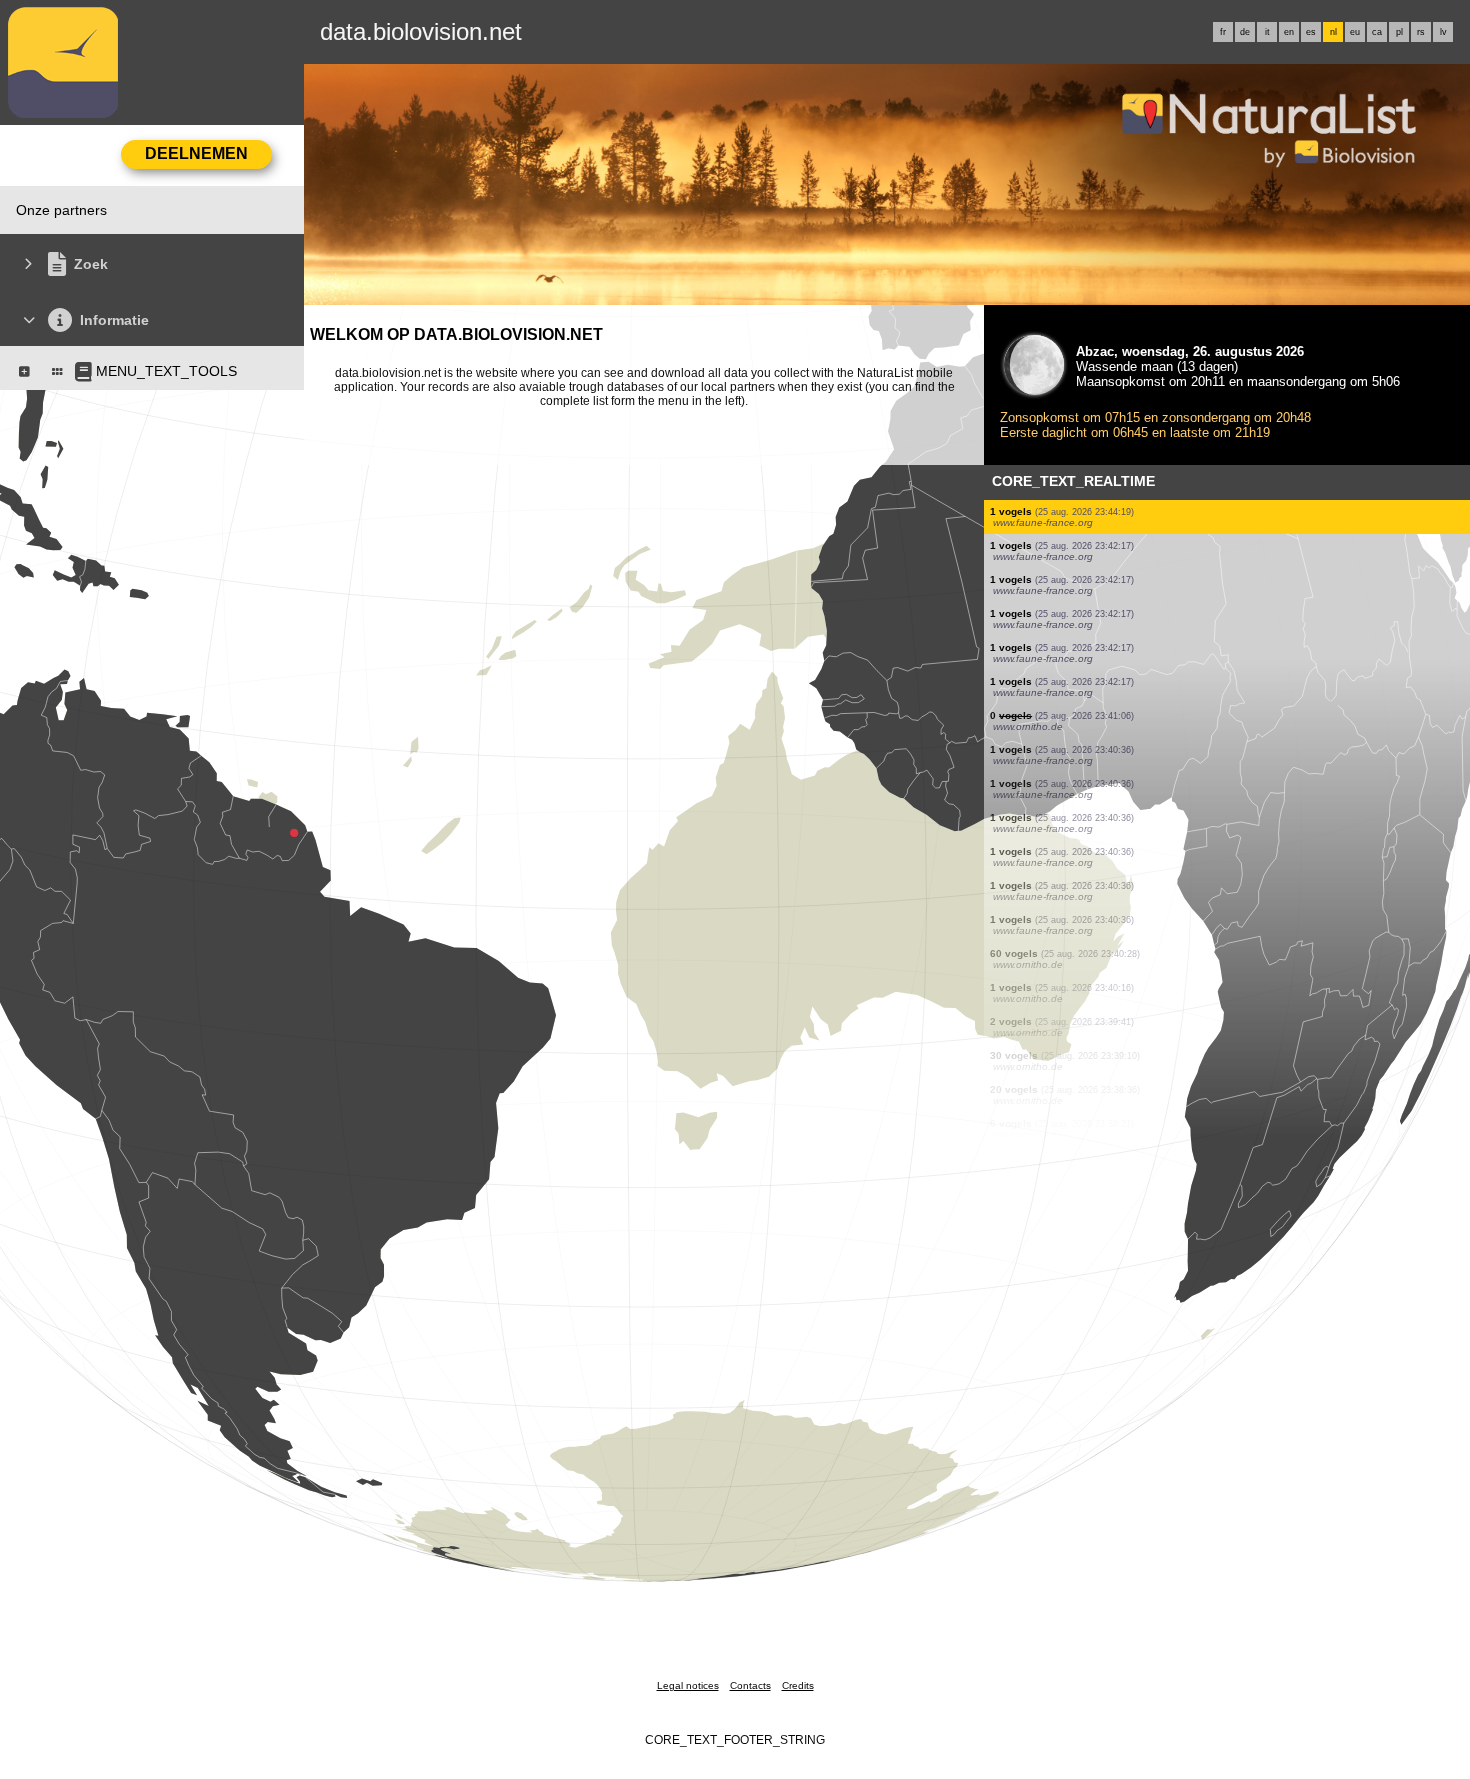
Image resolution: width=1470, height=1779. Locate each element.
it (1267, 32)
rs (1421, 32)
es (1311, 32)
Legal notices (688, 1685)
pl (1399, 32)
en (1289, 32)
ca (1377, 32)
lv (1443, 32)
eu (1355, 32)
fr (1223, 32)
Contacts (750, 1685)
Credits (798, 1685)
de (1245, 32)
